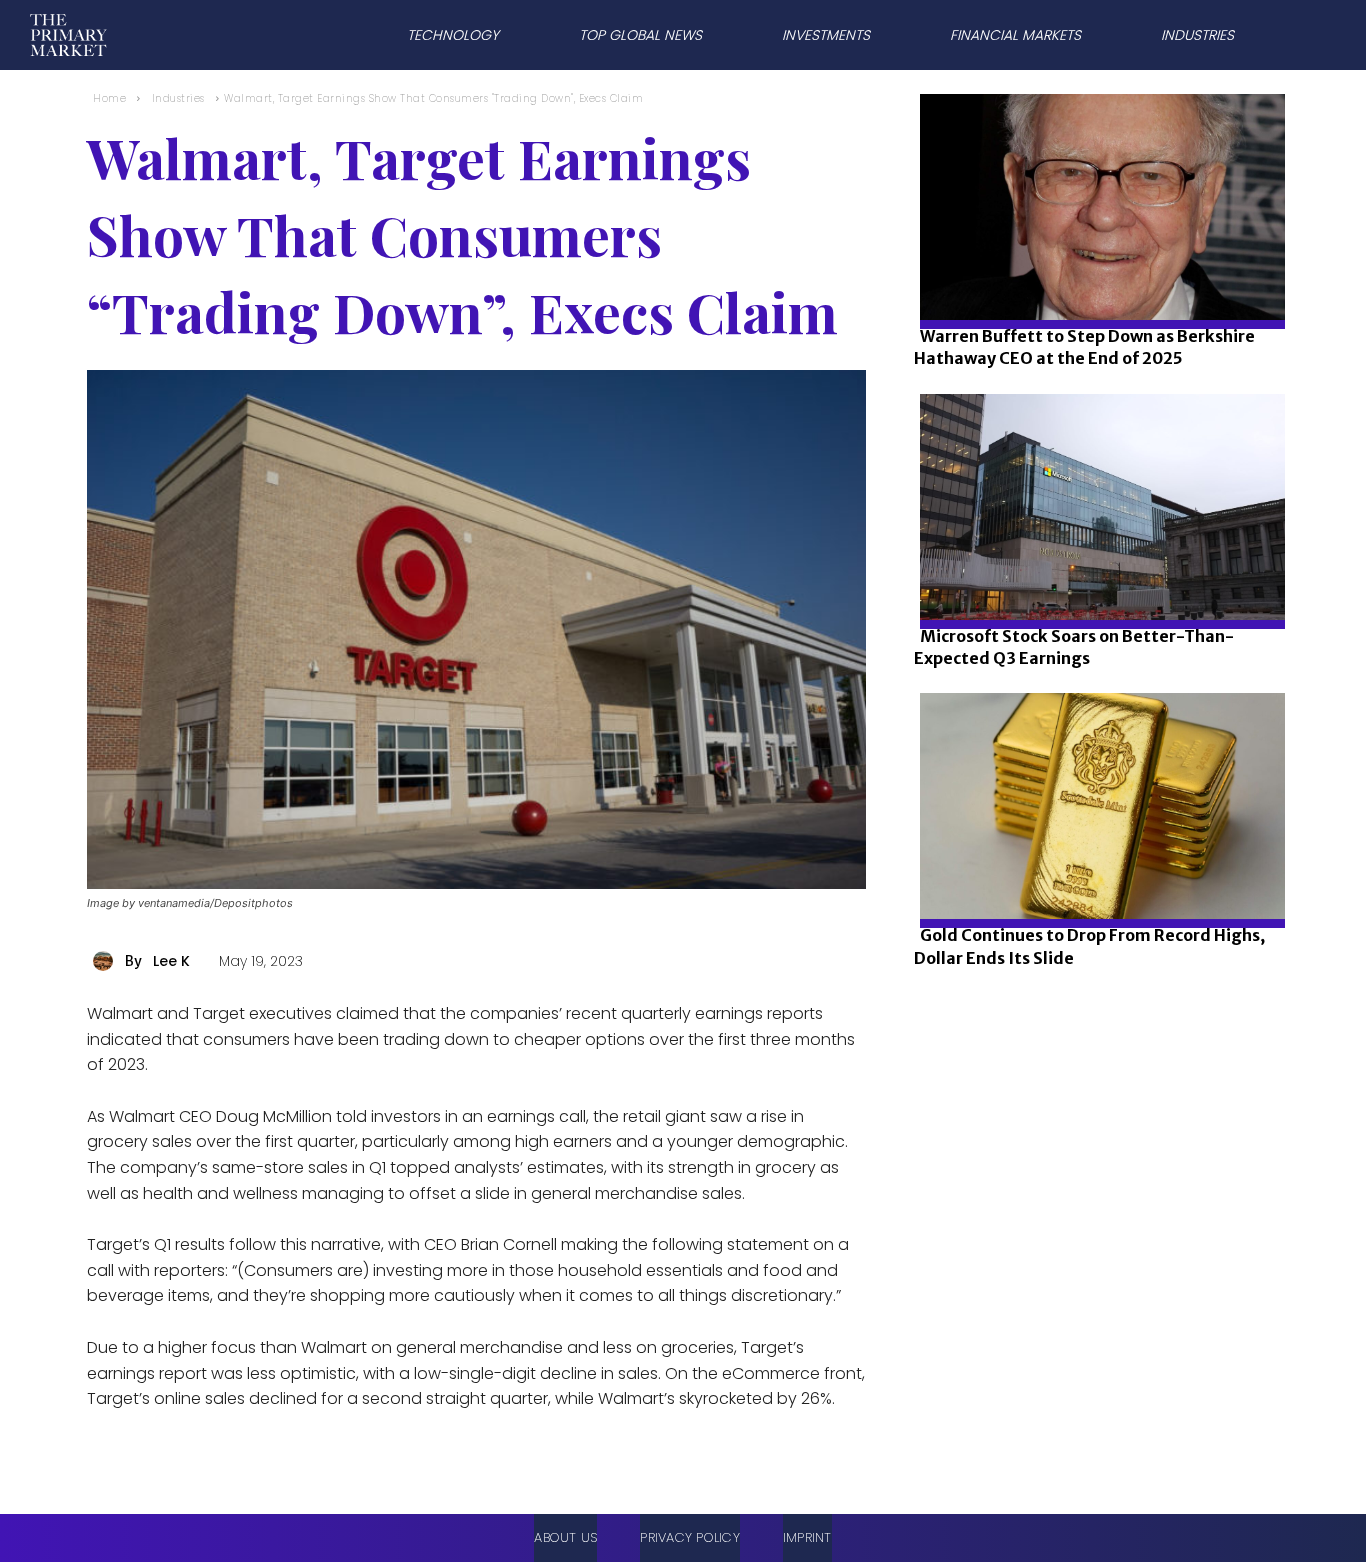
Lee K (171, 961)
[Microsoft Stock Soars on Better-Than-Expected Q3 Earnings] (1096, 574)
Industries (178, 98)
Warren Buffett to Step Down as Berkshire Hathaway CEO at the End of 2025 (1084, 347)
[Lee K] (106, 961)
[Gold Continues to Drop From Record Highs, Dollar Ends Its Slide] (1096, 873)
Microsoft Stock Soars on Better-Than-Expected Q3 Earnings (1074, 647)
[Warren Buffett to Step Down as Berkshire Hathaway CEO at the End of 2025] (1096, 274)
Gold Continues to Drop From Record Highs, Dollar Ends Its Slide (1089, 946)
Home (109, 98)
